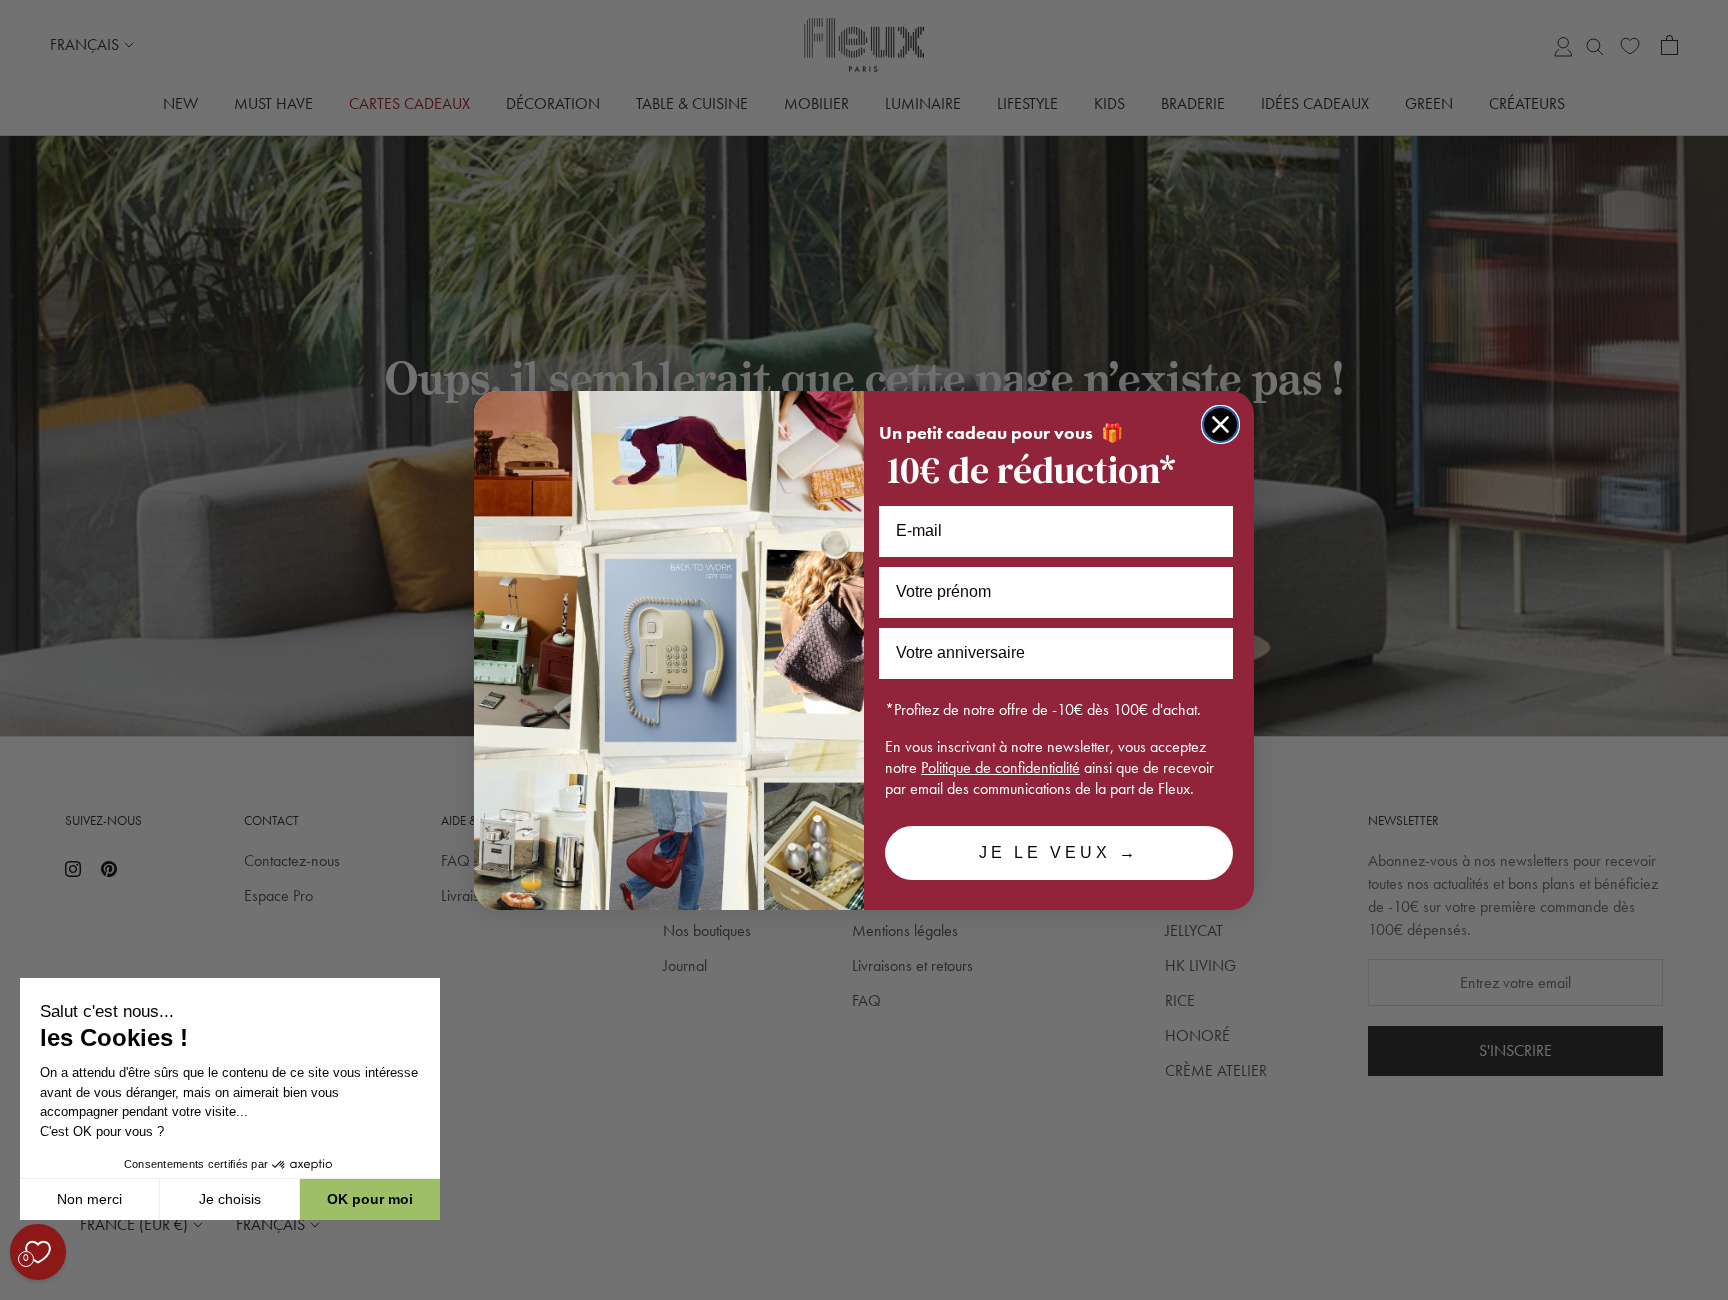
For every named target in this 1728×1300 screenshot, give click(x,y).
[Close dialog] (1220, 424)
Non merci (89, 1199)
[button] (19, 1289)
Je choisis (230, 1199)
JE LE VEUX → (1059, 852)
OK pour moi (370, 1199)
